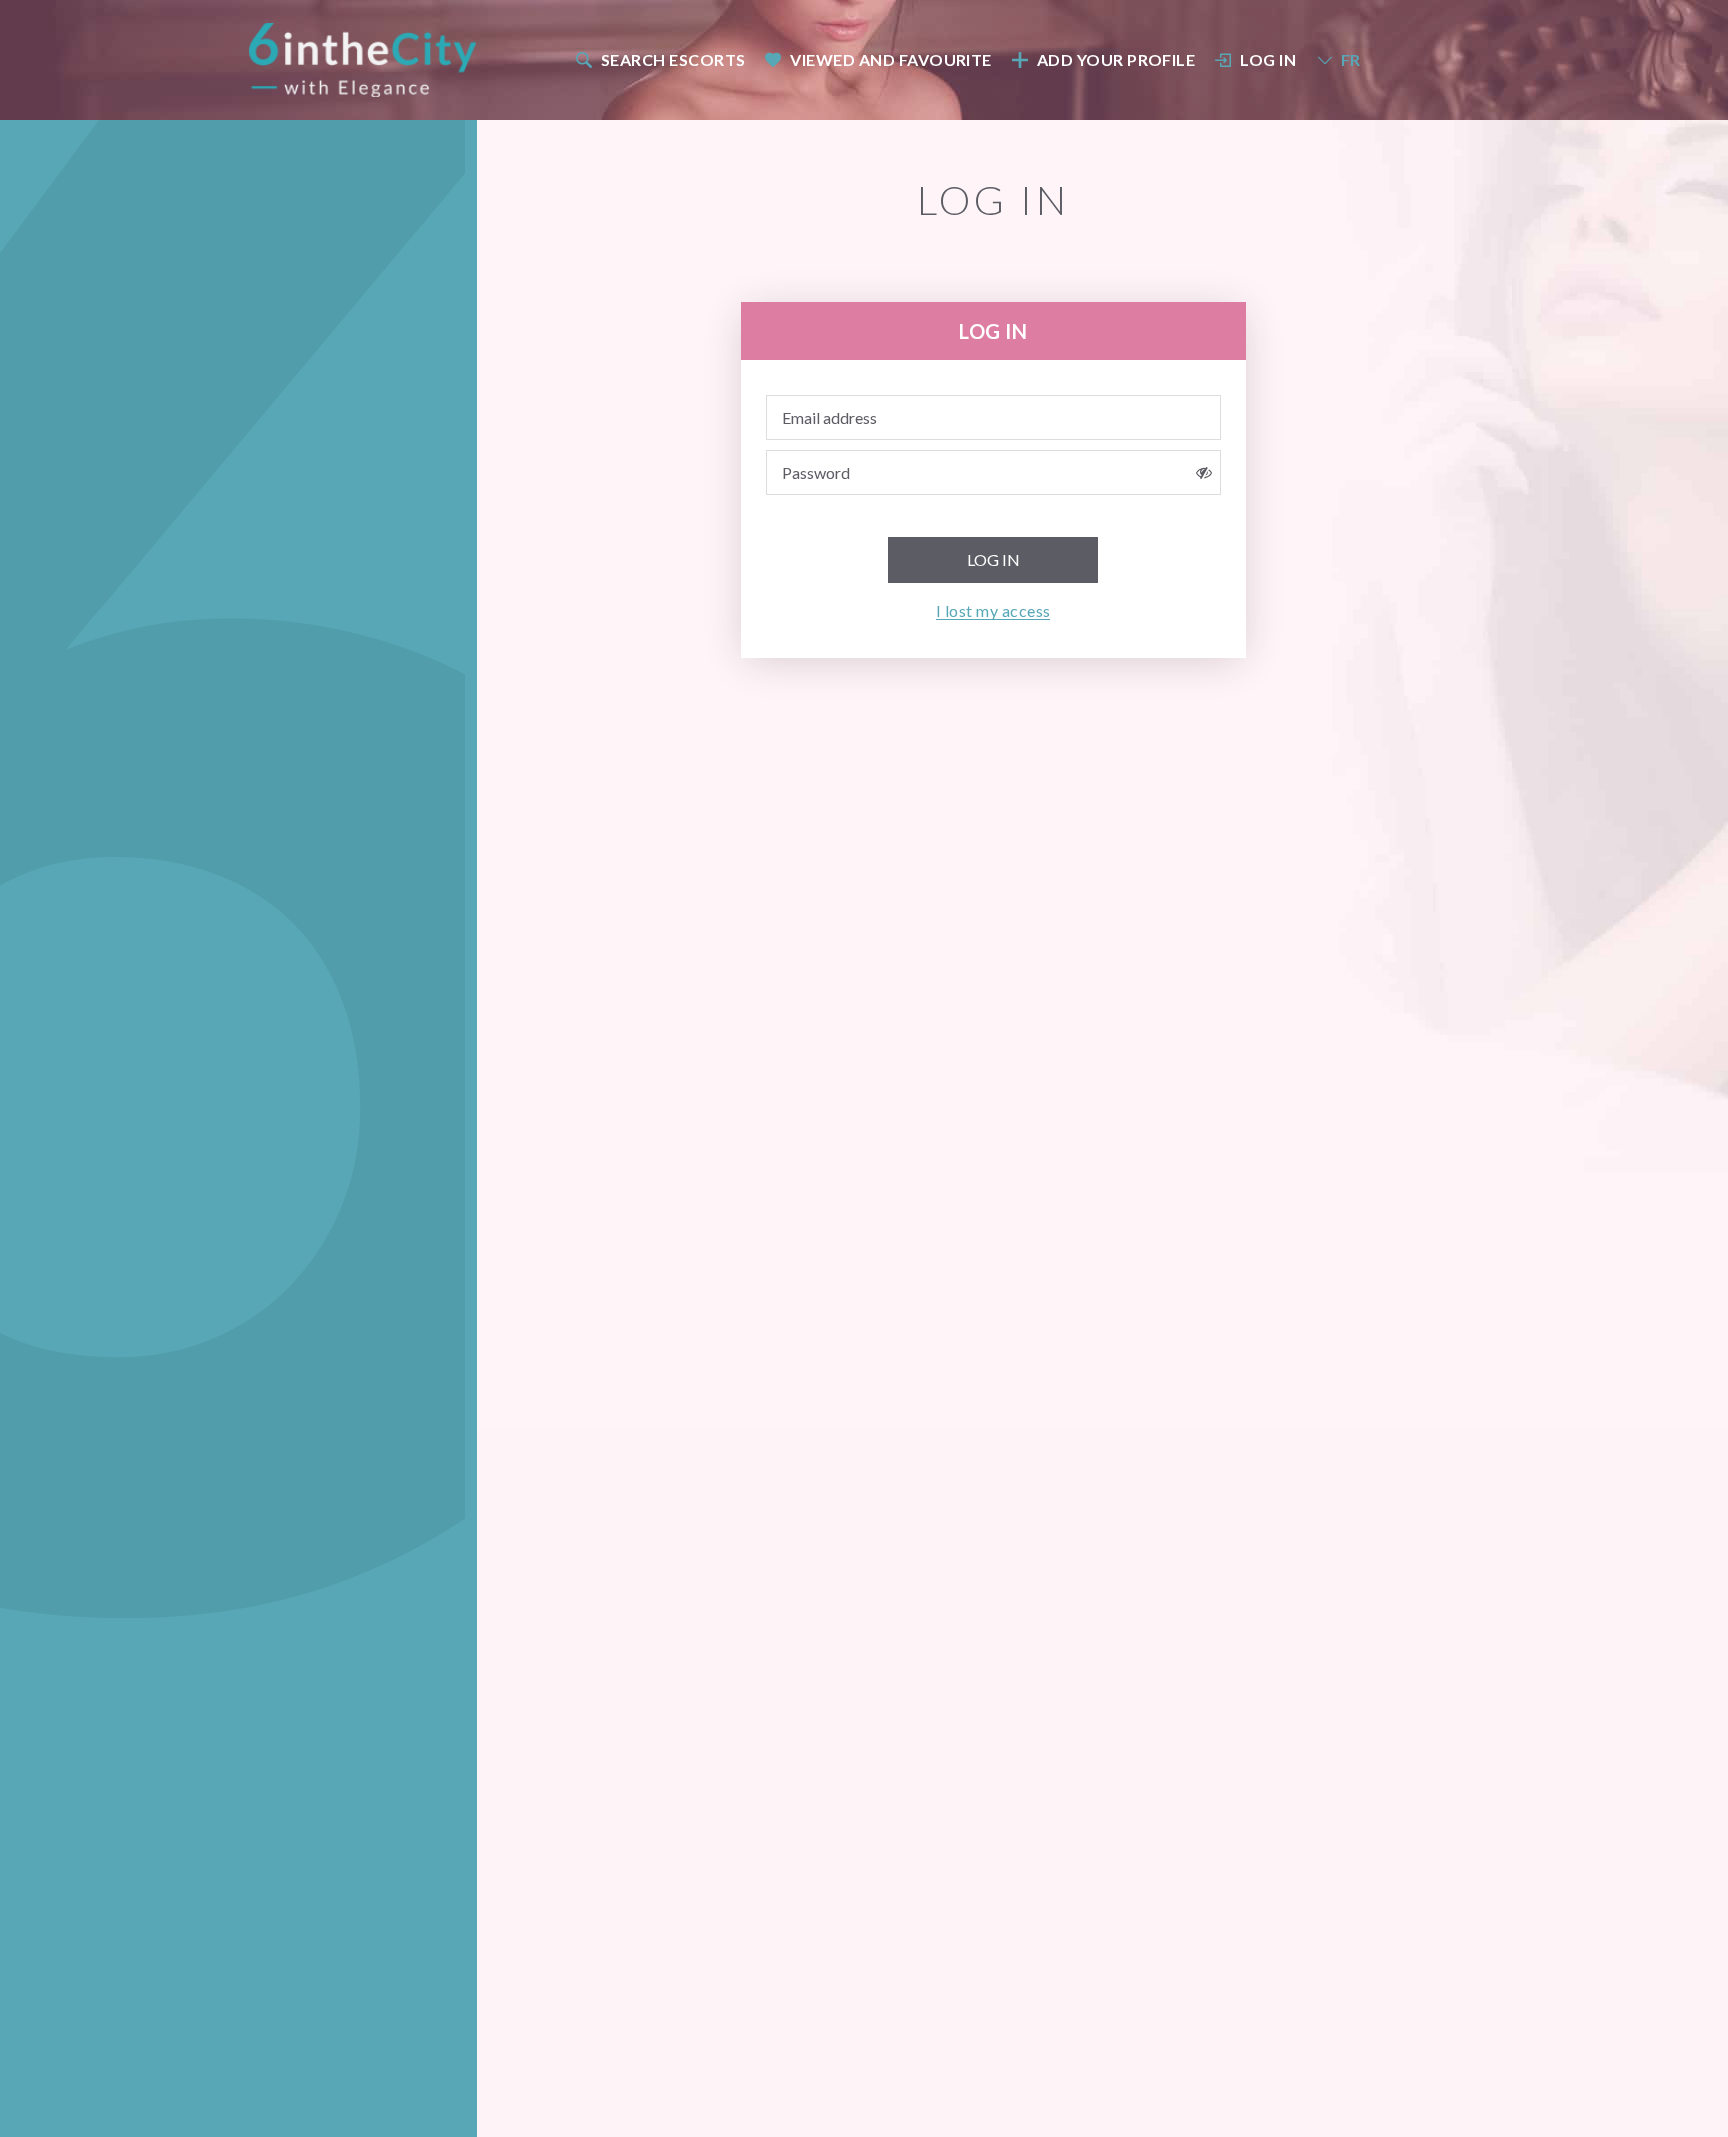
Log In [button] (1268, 59)
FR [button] (1351, 59)
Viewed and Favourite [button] (891, 59)
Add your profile (1116, 59)
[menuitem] (659, 59)
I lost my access (993, 610)
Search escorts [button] (673, 59)
